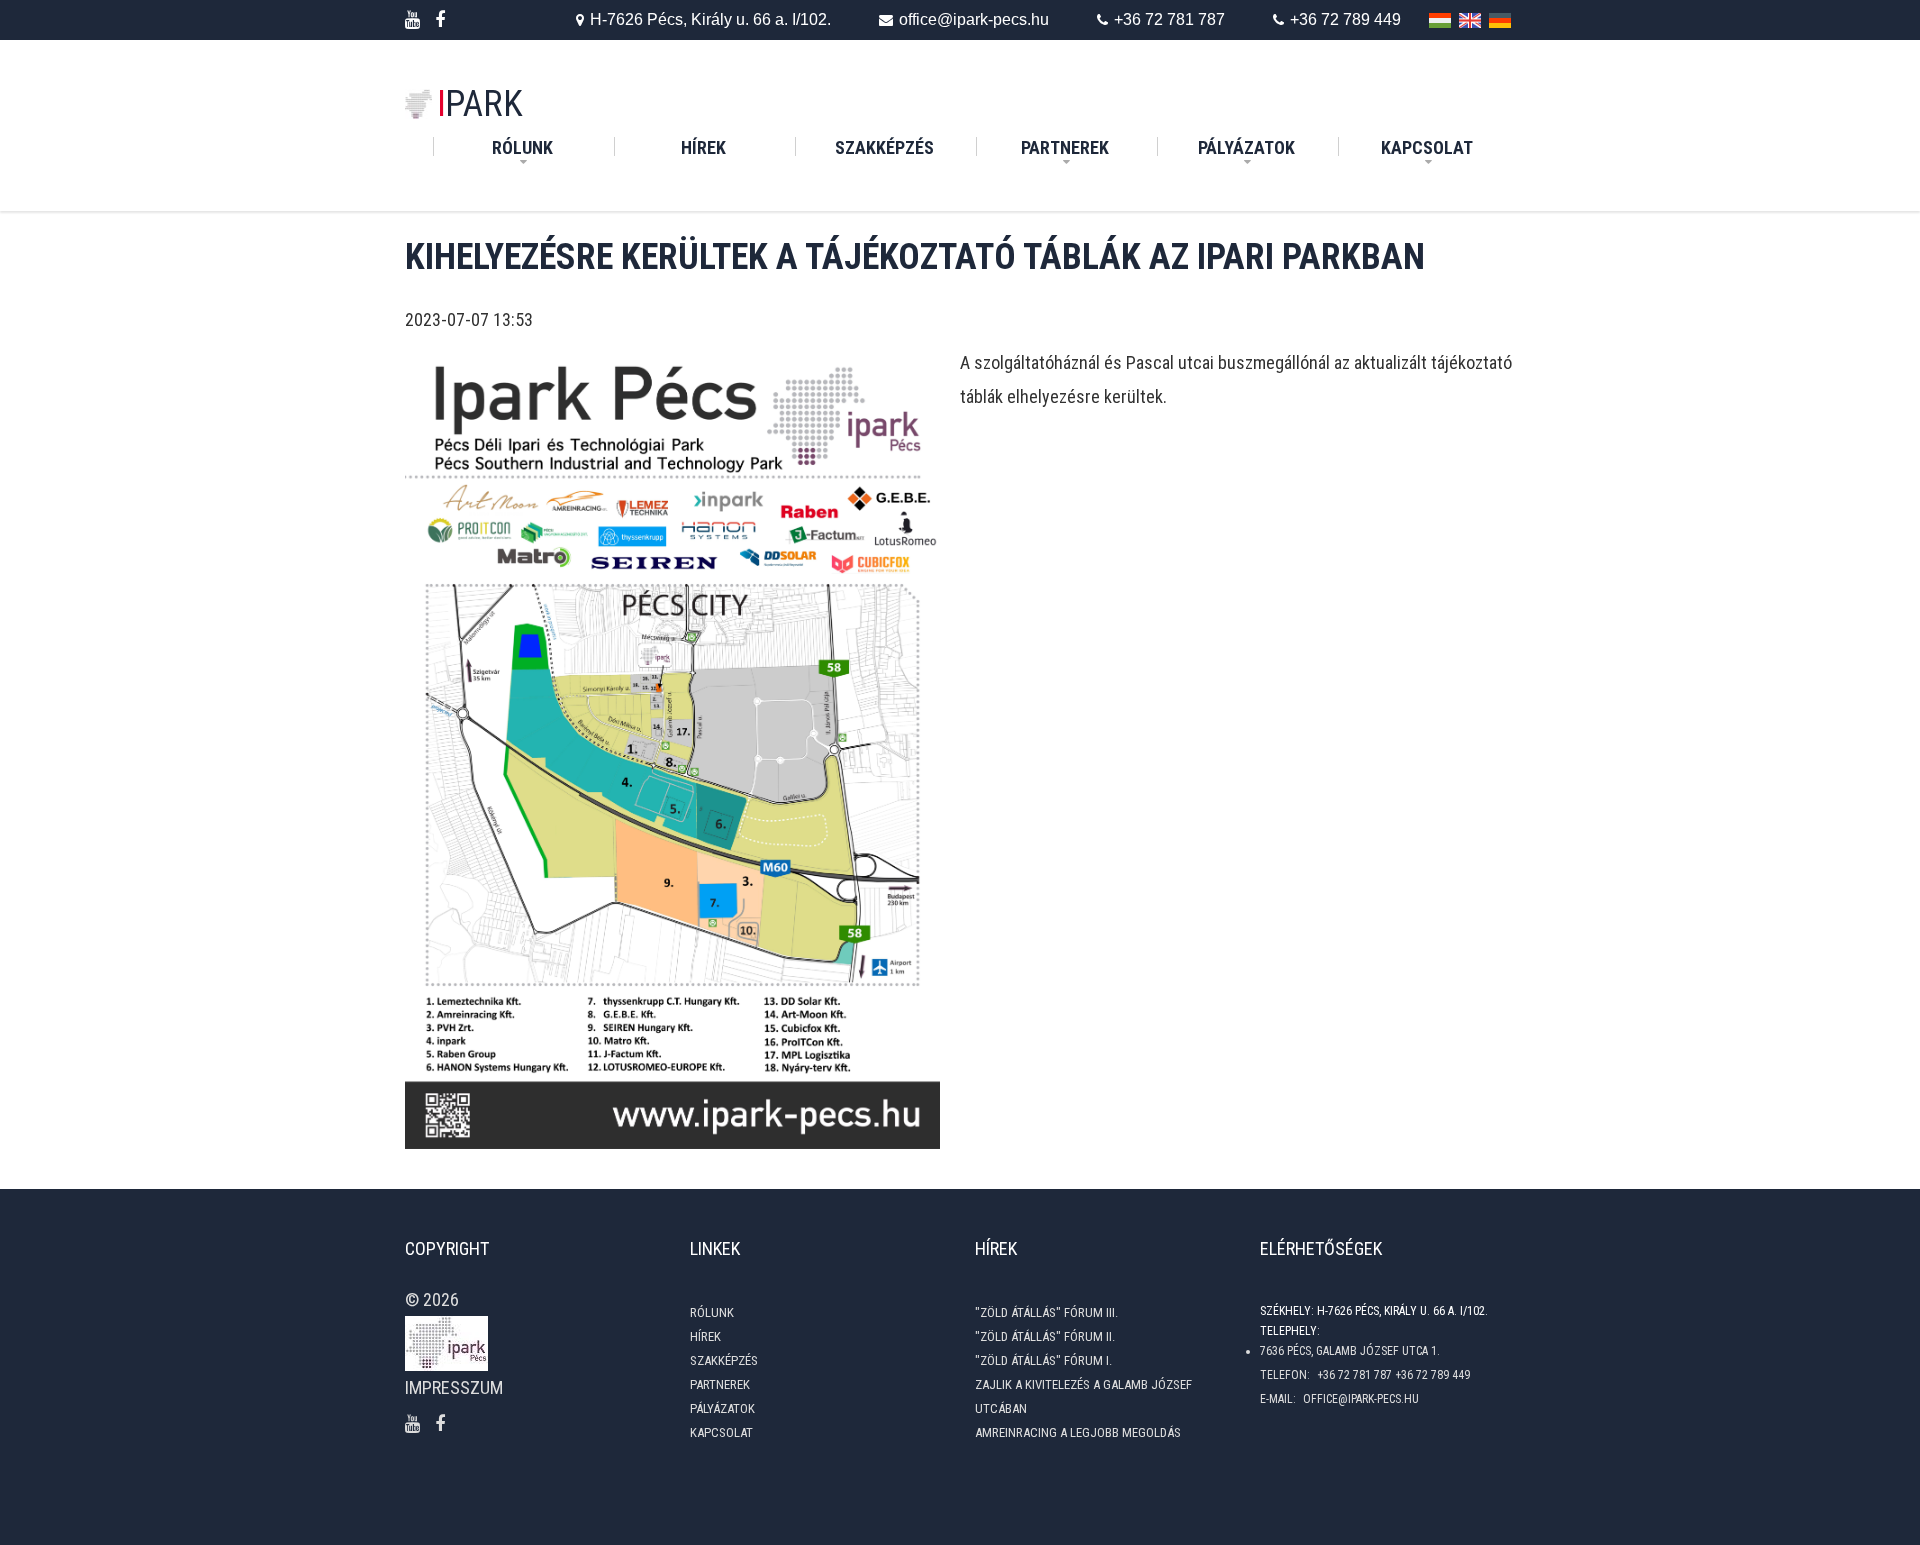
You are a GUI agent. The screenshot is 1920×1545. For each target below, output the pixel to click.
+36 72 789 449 (1345, 19)
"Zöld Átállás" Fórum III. (1046, 1312)
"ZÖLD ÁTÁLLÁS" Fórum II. (1045, 1336)
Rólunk (522, 147)
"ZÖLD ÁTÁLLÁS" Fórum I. (1043, 1360)
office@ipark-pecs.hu (974, 19)
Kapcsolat (1427, 147)
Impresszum (454, 1387)
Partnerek (1065, 147)
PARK (480, 104)
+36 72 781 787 (1169, 19)
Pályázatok (1246, 147)
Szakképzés (903, 147)
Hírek (736, 147)
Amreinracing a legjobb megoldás (1078, 1432)
